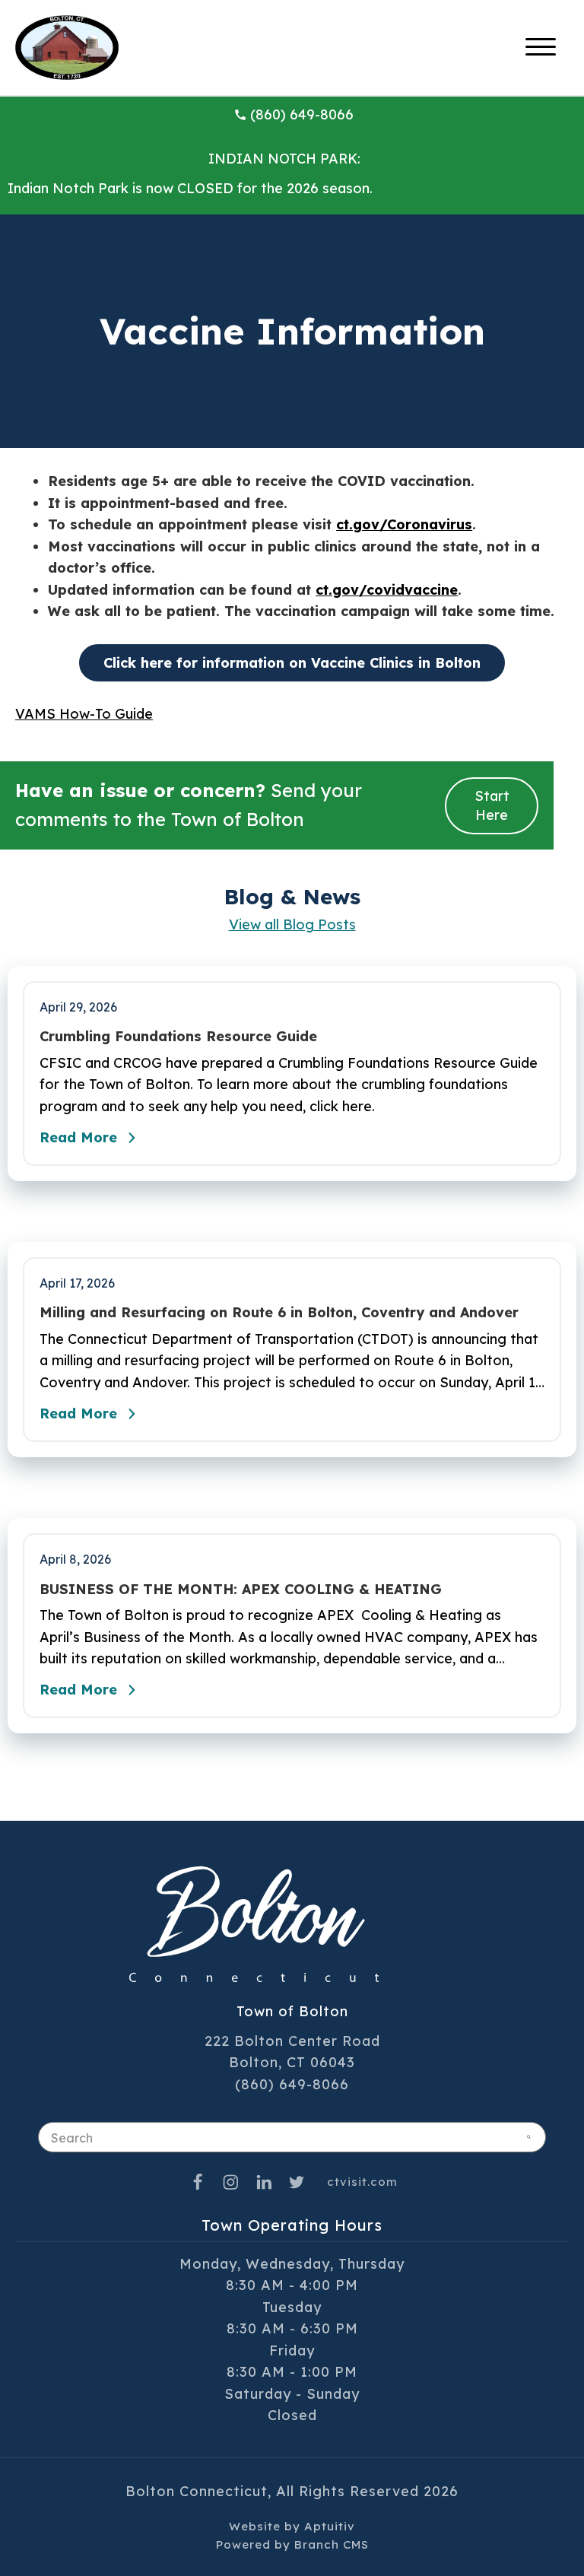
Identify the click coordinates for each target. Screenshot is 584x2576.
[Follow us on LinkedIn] (264, 2182)
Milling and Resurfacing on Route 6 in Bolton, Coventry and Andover (279, 1313)
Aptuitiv (330, 2526)
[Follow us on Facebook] (198, 2182)
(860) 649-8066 (302, 114)
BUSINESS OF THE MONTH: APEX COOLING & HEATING (241, 1590)
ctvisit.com (362, 2182)
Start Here (492, 805)
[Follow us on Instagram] (231, 2182)
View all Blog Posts (292, 924)
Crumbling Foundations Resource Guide (178, 1037)
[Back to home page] (67, 46)
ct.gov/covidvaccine (387, 590)
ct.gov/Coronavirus (404, 524)
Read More (78, 1137)
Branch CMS (332, 2544)
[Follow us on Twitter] (297, 2182)
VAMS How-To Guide (84, 714)
